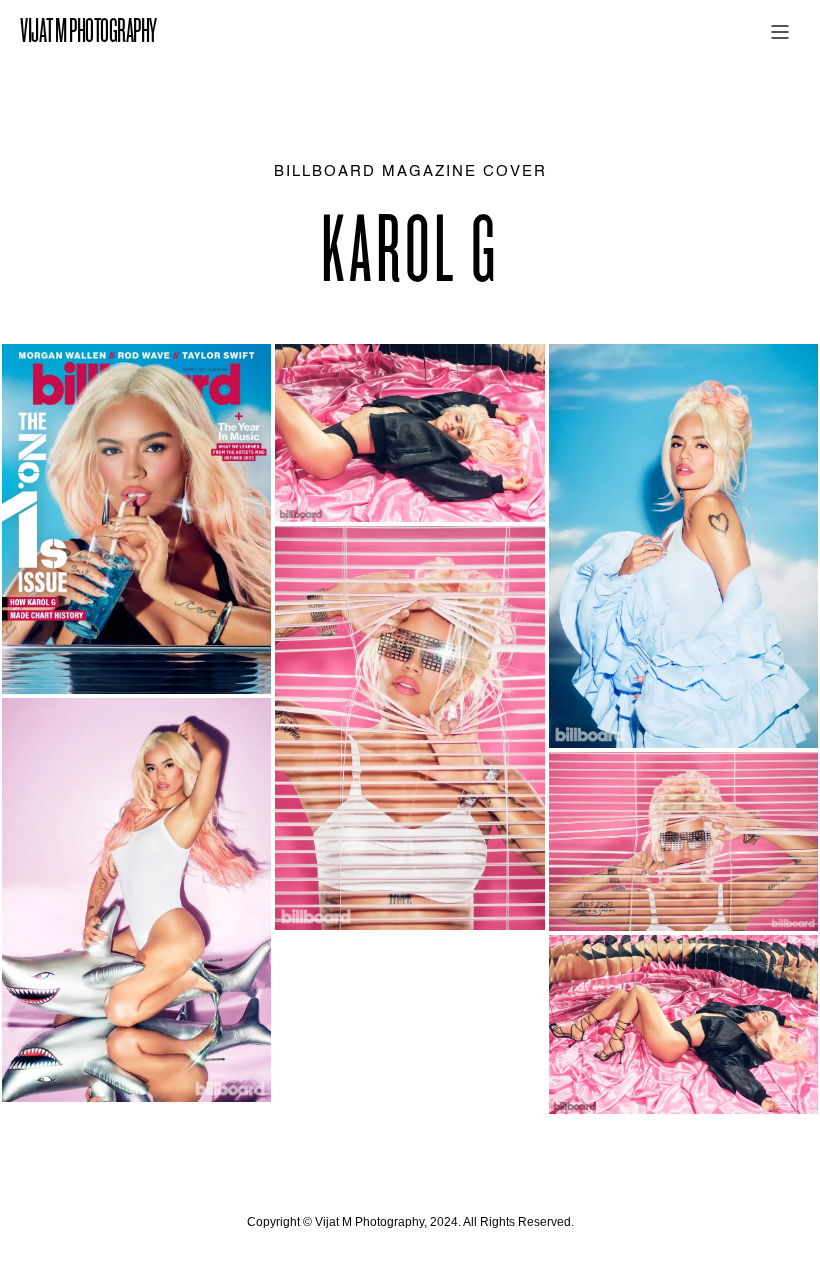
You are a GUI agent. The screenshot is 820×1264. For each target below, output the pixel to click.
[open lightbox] (136, 519)
